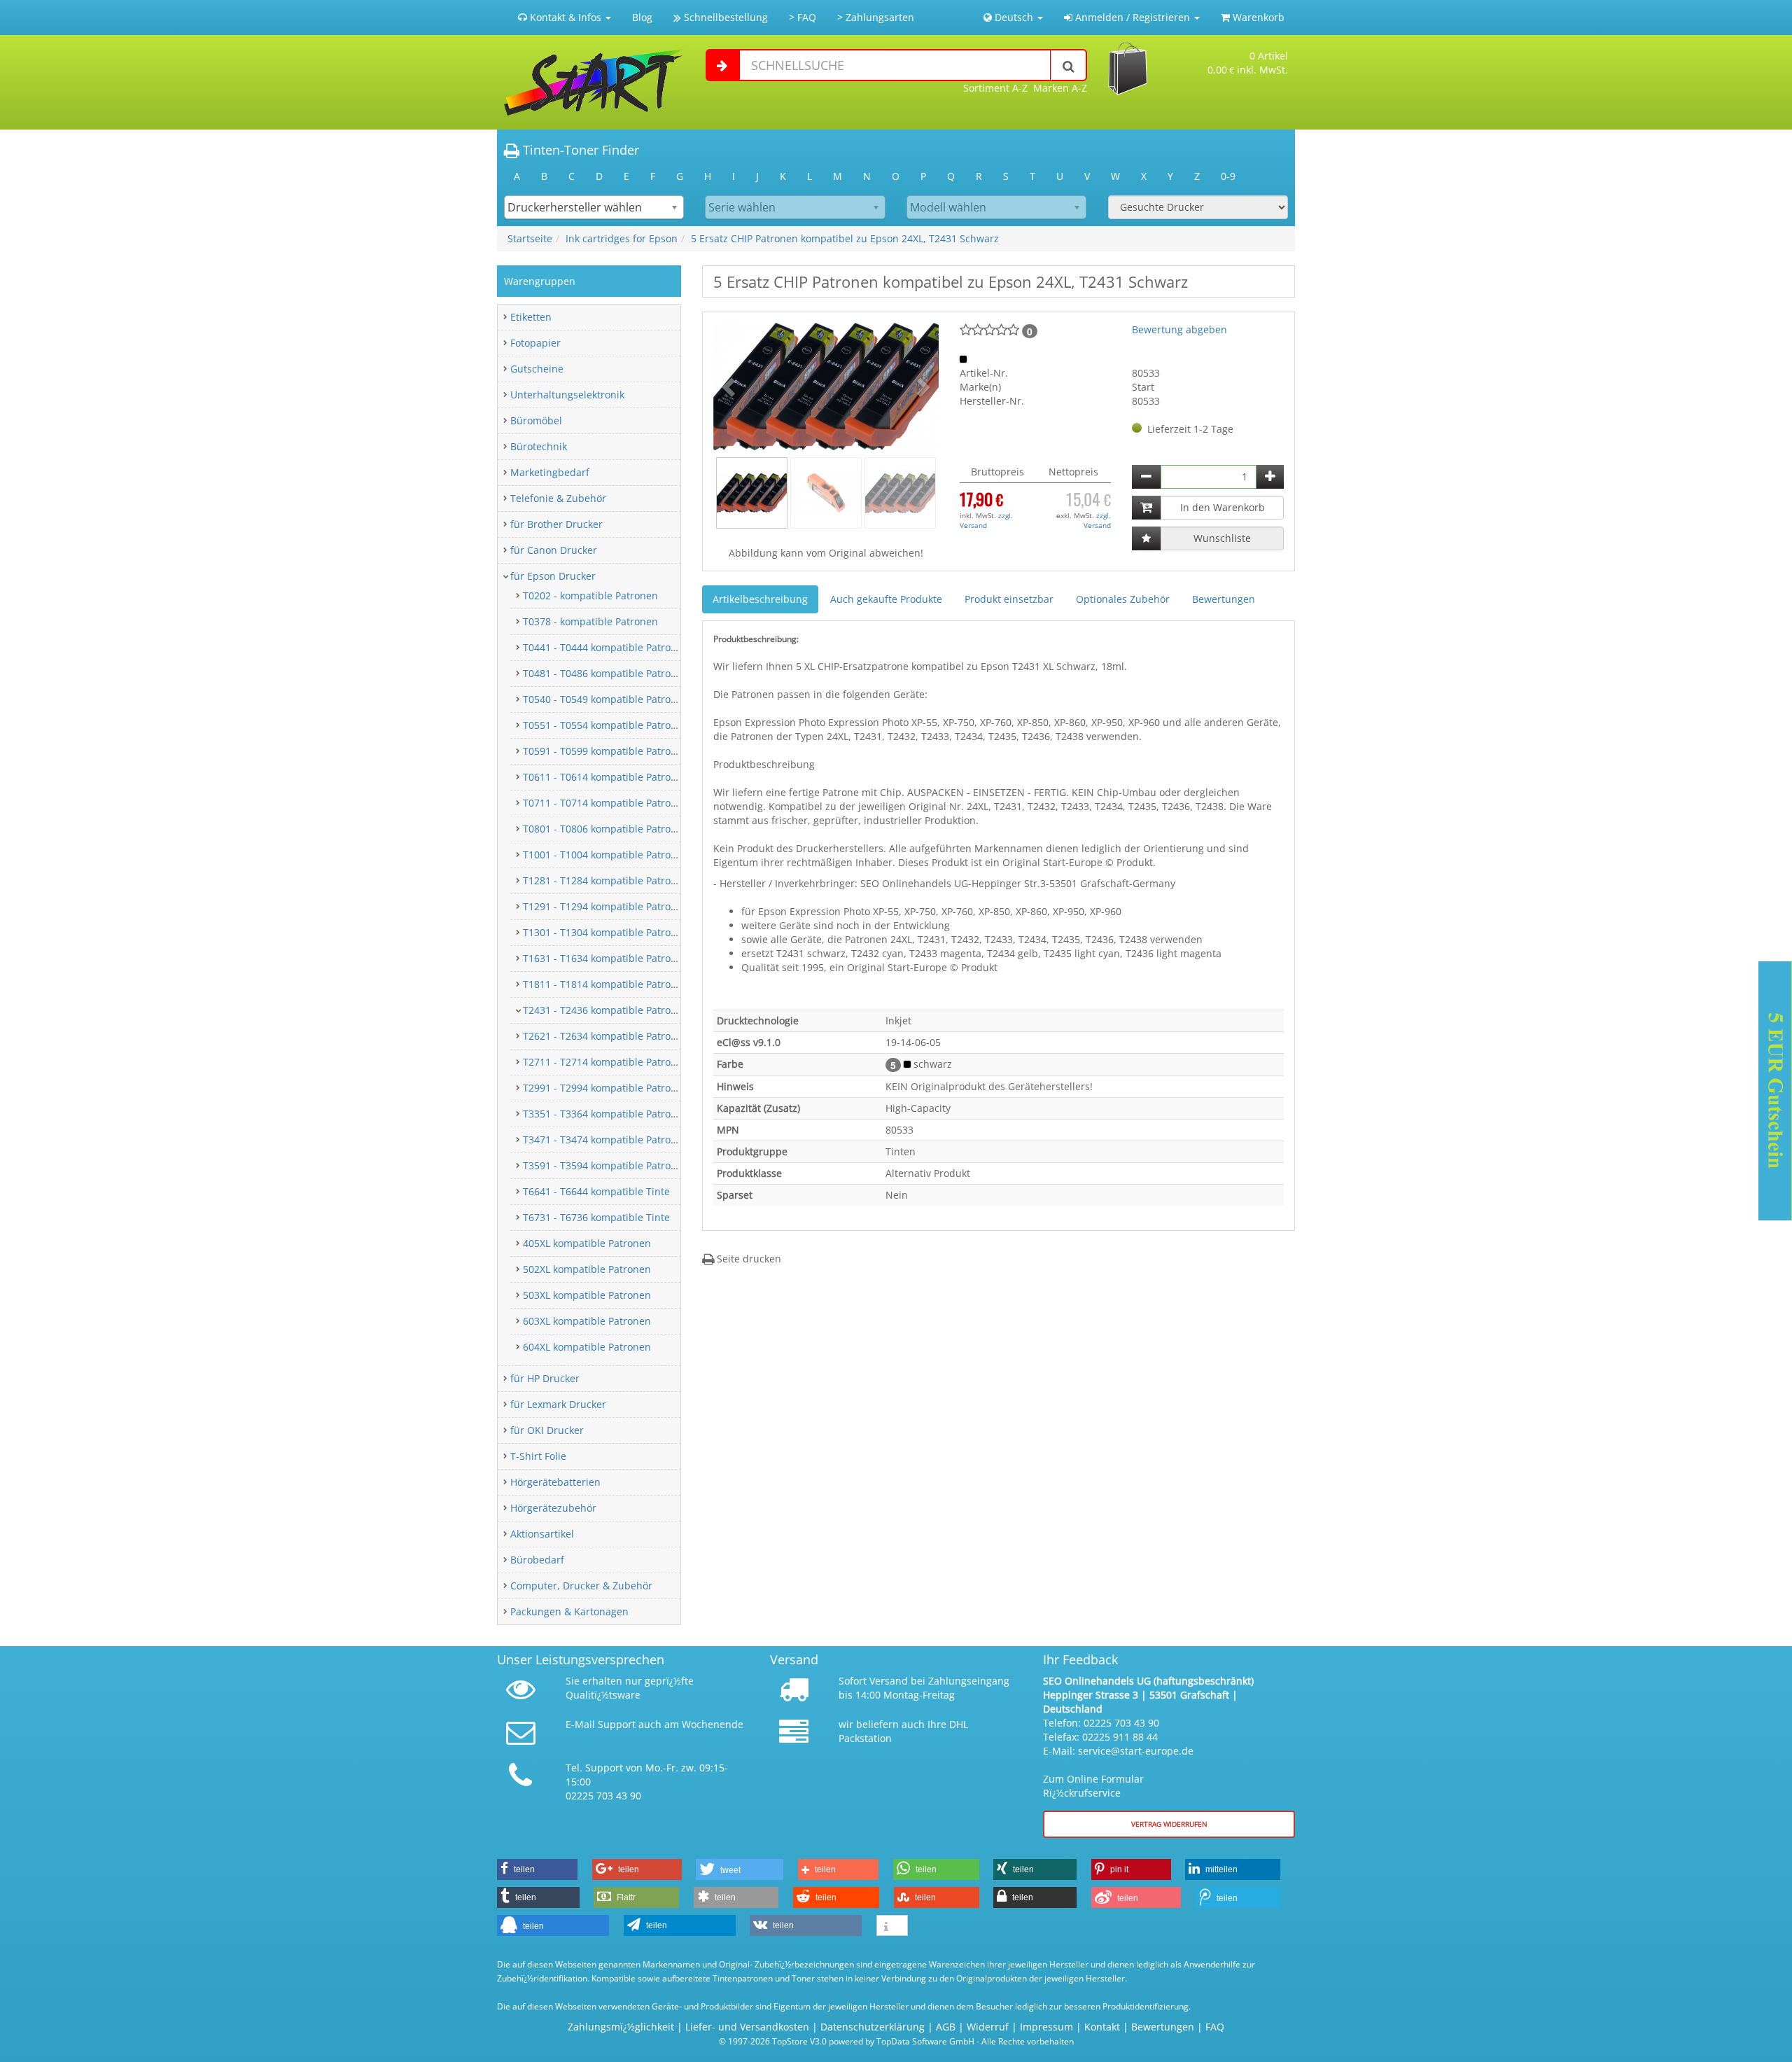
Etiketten (531, 317)
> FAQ (803, 17)
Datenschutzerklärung (873, 2027)
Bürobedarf (537, 1560)
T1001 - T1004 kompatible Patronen (606, 855)
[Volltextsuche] (1069, 65)
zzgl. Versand (986, 520)
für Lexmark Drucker (558, 1404)
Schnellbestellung (724, 17)
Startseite (530, 238)
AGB (946, 2027)
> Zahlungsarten (876, 17)
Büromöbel (536, 420)
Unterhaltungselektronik (567, 395)
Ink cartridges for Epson (622, 238)
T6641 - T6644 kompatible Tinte (596, 1191)
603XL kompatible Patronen (587, 1321)
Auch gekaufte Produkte (886, 599)
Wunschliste (1222, 538)
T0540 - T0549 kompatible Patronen (606, 699)
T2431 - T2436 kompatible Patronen (606, 1010)
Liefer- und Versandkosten (747, 2027)
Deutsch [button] (1014, 17)
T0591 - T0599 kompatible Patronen (606, 751)
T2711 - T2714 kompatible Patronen (606, 1062)
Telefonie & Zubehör (558, 498)
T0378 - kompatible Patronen (590, 621)
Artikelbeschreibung (760, 599)
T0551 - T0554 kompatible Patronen (606, 725)
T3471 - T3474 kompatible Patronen (606, 1140)
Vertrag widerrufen (1169, 1824)
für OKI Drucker (547, 1430)
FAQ (1215, 2027)
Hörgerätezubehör (553, 1508)
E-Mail (580, 1724)
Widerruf (988, 2027)
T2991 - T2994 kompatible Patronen (606, 1088)
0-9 (1228, 176)
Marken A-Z (1060, 88)
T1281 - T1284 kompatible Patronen (606, 880)
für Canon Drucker (554, 550)
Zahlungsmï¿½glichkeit (621, 2027)
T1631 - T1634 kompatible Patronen (606, 958)
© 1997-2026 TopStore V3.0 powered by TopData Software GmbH (847, 2041)
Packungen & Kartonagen (569, 1611)
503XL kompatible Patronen (587, 1295)
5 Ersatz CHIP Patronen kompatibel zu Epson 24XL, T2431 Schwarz (845, 238)
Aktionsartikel (542, 1534)
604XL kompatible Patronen (587, 1347)
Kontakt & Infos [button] (566, 17)
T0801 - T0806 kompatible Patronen (606, 829)
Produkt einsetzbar (1009, 599)
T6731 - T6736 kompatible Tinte (596, 1217)
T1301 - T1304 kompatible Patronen (606, 932)
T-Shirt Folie (538, 1456)
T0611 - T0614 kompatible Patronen (606, 777)
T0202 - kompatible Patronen (590, 595)
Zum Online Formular (1093, 1779)
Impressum (1046, 2027)
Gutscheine (537, 369)
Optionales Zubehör (1123, 599)
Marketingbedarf (550, 472)
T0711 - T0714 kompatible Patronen (606, 803)
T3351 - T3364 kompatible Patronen (606, 1114)
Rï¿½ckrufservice (1082, 1793)
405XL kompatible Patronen (587, 1243)
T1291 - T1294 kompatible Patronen (606, 906)
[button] (730, 386)
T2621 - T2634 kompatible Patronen (606, 1036)
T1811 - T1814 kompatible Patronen (606, 984)
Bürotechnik (539, 446)
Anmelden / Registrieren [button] (1133, 17)
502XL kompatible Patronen (587, 1269)
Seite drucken (748, 1259)
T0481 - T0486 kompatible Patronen (606, 673)
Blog (642, 17)
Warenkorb (1257, 17)
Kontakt (1102, 2027)
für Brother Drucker (556, 524)
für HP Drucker (545, 1378)
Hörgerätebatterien (555, 1482)
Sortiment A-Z (995, 88)
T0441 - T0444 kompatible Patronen (606, 647)
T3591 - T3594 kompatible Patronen (606, 1165)
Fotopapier (535, 343)
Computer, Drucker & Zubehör (581, 1586)
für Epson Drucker (553, 576)
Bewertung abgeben (1179, 329)
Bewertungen (1224, 599)
